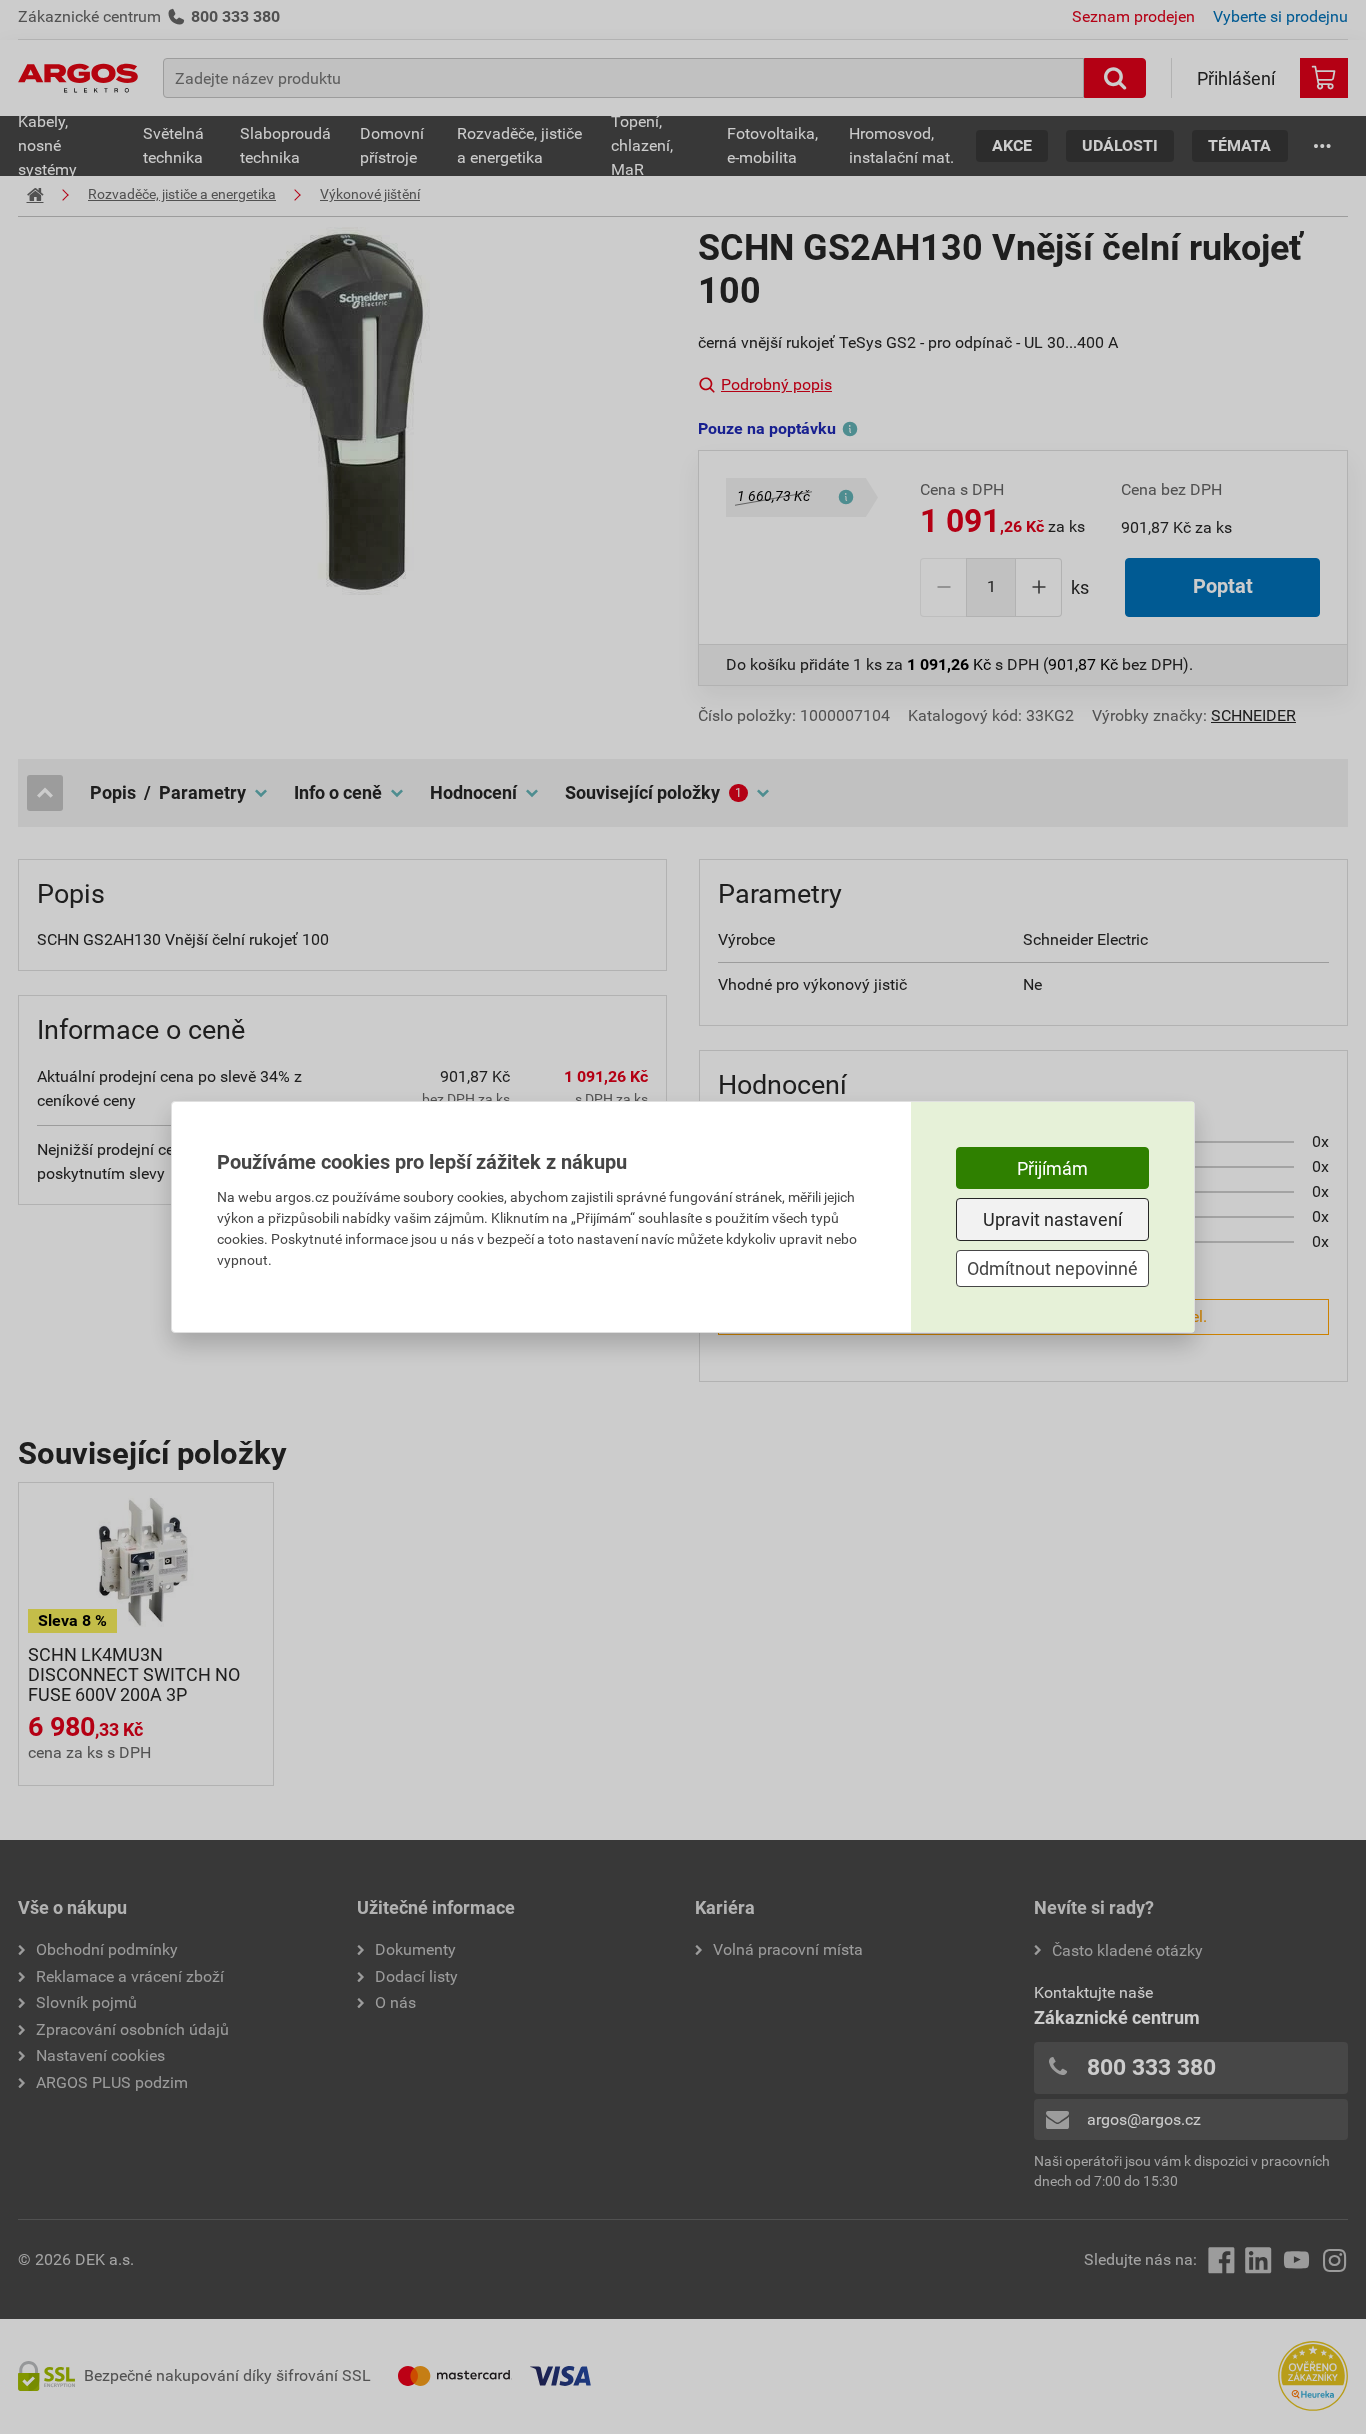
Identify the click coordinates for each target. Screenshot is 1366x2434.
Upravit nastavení (1052, 1219)
